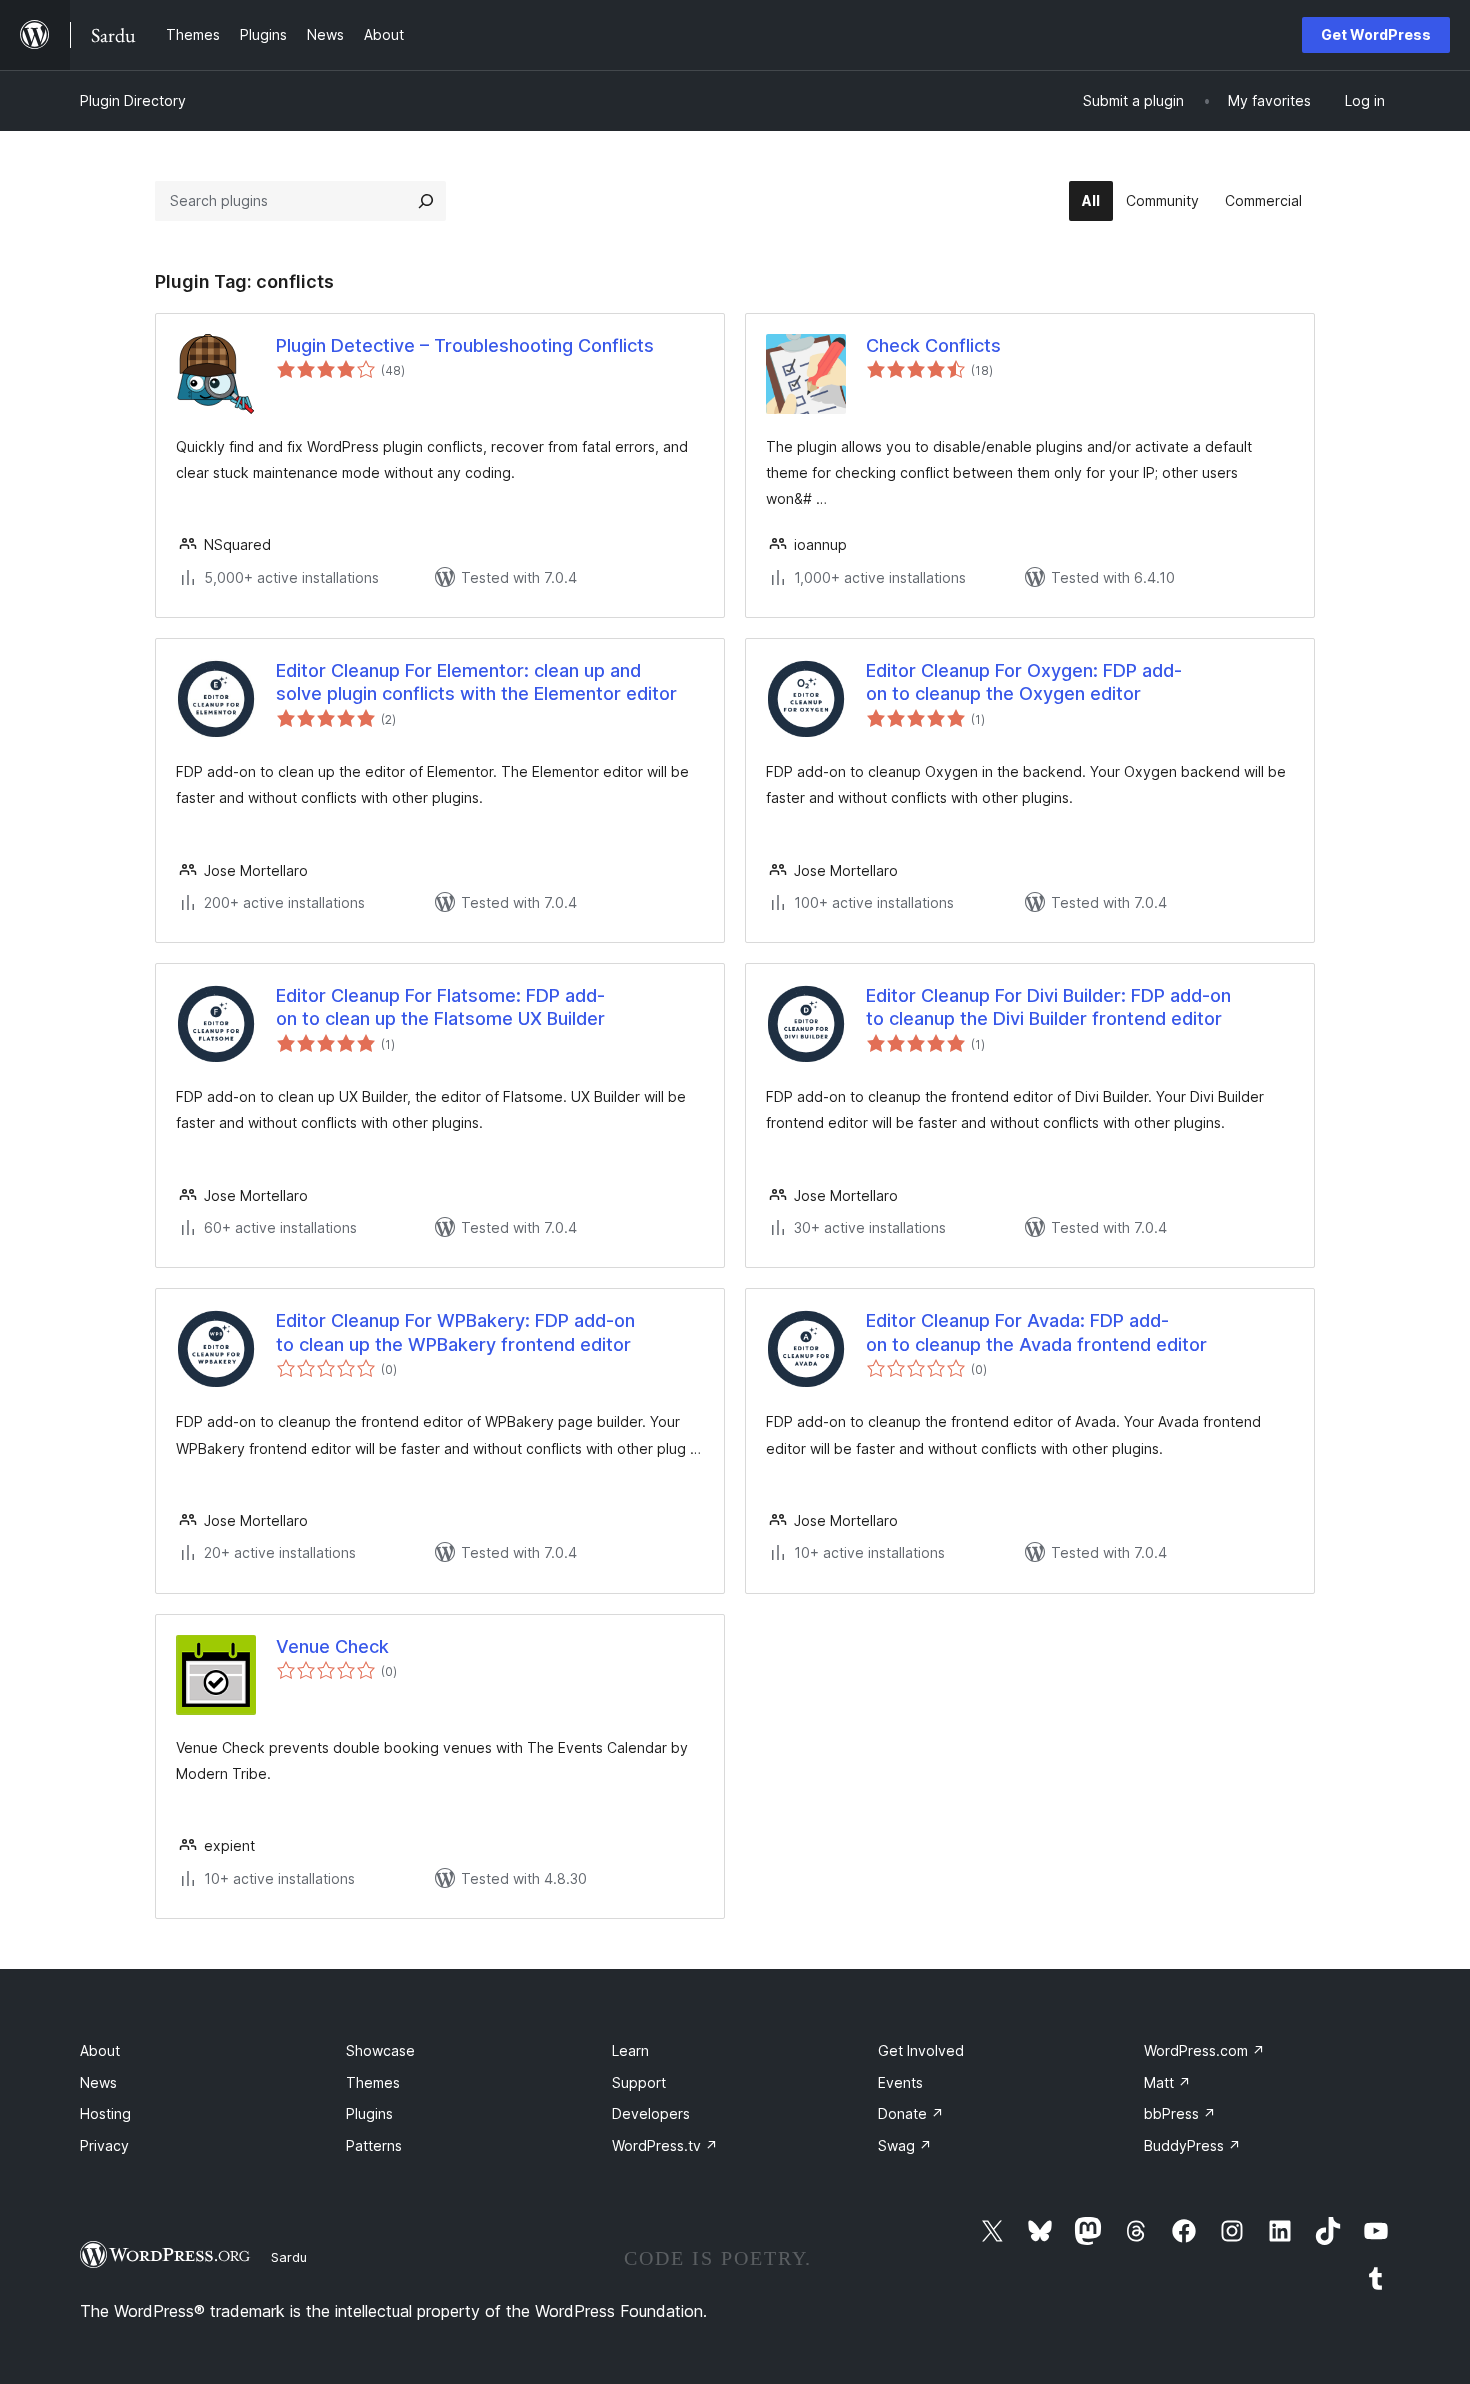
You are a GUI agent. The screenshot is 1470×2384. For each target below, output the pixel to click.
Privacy (104, 2145)
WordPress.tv (665, 2145)
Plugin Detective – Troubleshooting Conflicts (465, 345)
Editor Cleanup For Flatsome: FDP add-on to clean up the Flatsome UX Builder (440, 1007)
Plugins (369, 2113)
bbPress (1180, 2113)
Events (900, 2082)
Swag (905, 2145)
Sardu (289, 2257)
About (100, 2050)
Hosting (105, 2113)
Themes (373, 2082)
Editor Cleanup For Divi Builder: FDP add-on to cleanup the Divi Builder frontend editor (1048, 1007)
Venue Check (332, 1646)
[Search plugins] (426, 201)
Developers (651, 2113)
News (98, 2082)
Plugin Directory (133, 100)
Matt (1167, 2082)
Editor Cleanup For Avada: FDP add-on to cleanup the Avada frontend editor (1036, 1332)
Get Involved (921, 2050)
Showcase (380, 2050)
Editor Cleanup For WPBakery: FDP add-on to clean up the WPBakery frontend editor (455, 1332)
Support (639, 2082)
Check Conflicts (933, 345)
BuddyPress (1192, 2145)
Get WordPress (1376, 34)
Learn (630, 2050)
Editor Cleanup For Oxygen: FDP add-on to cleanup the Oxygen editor (1024, 682)
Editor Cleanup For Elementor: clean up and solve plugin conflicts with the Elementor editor (476, 682)
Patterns (374, 2145)
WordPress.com (1204, 2050)
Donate (911, 2113)
